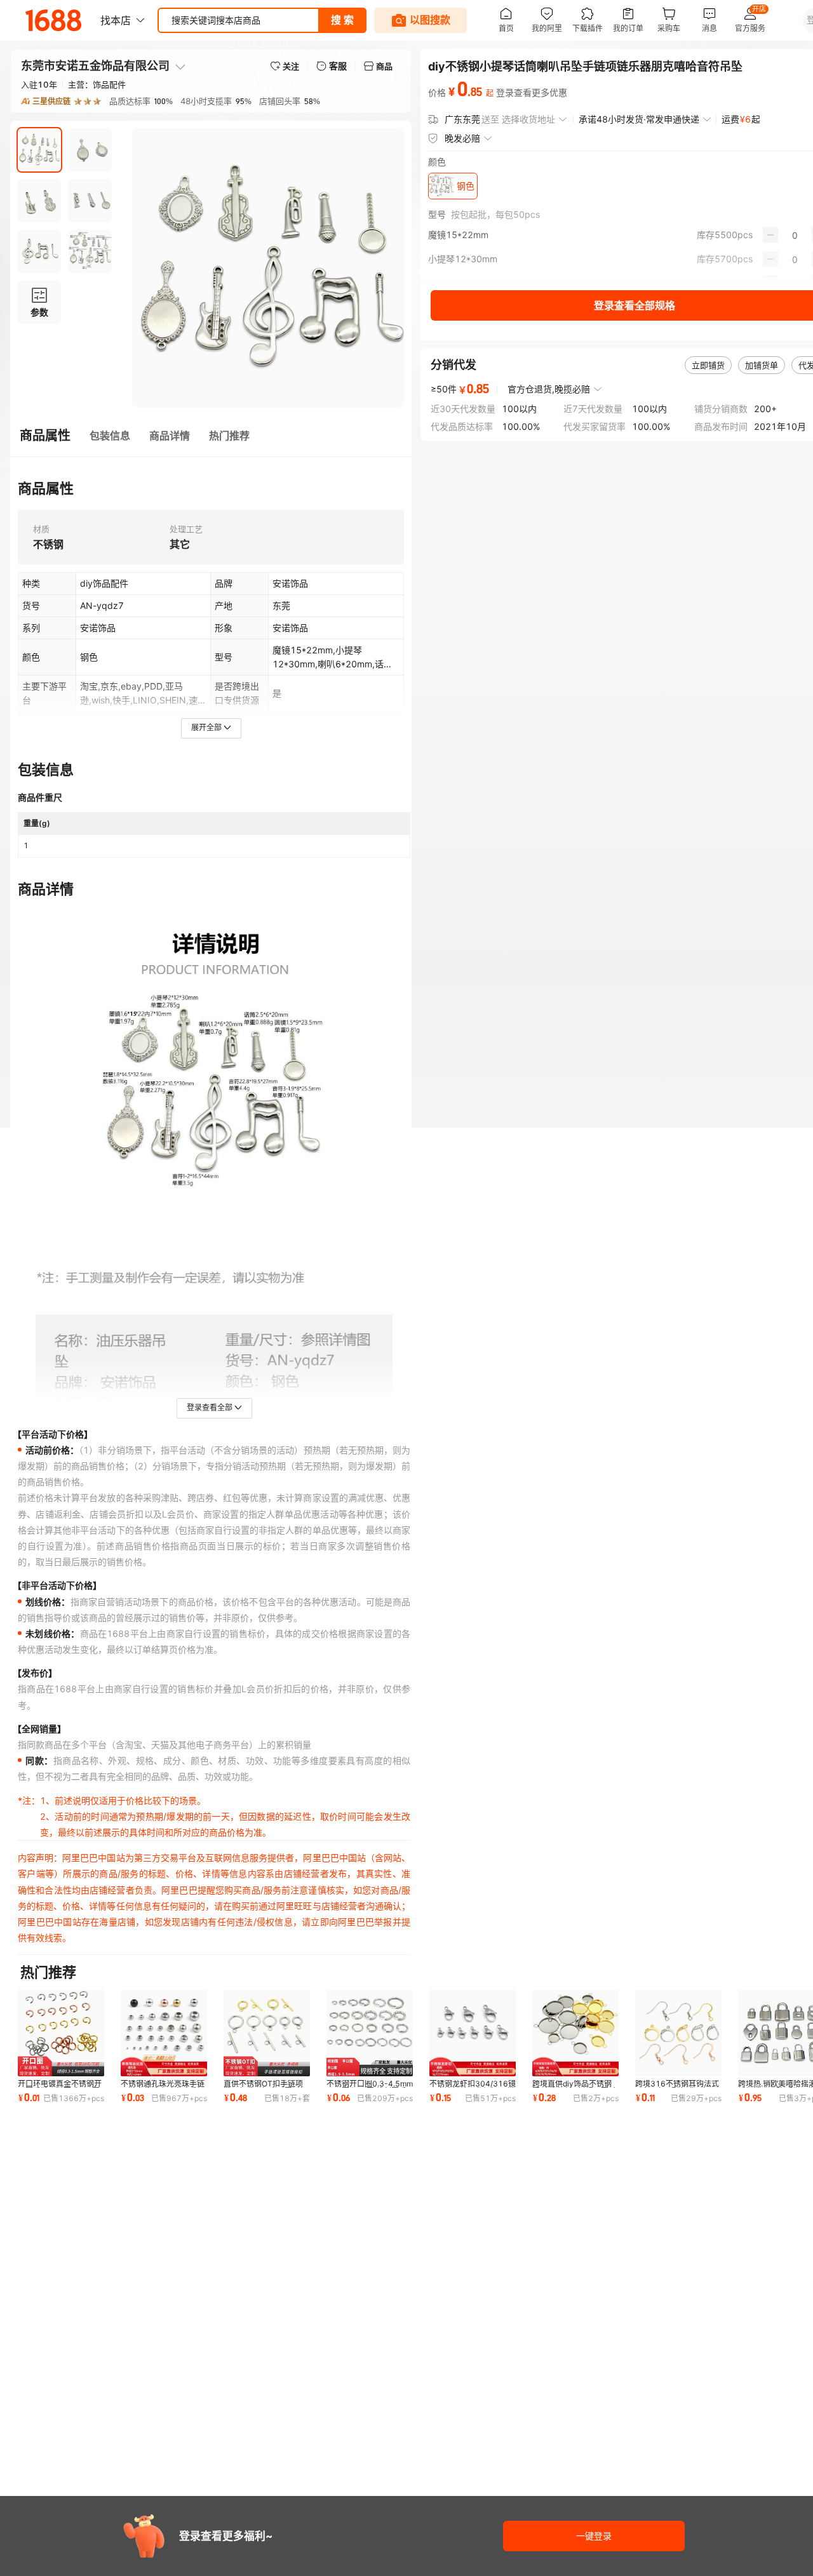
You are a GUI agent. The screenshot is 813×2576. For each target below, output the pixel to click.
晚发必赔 (462, 138)
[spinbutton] (795, 235)
